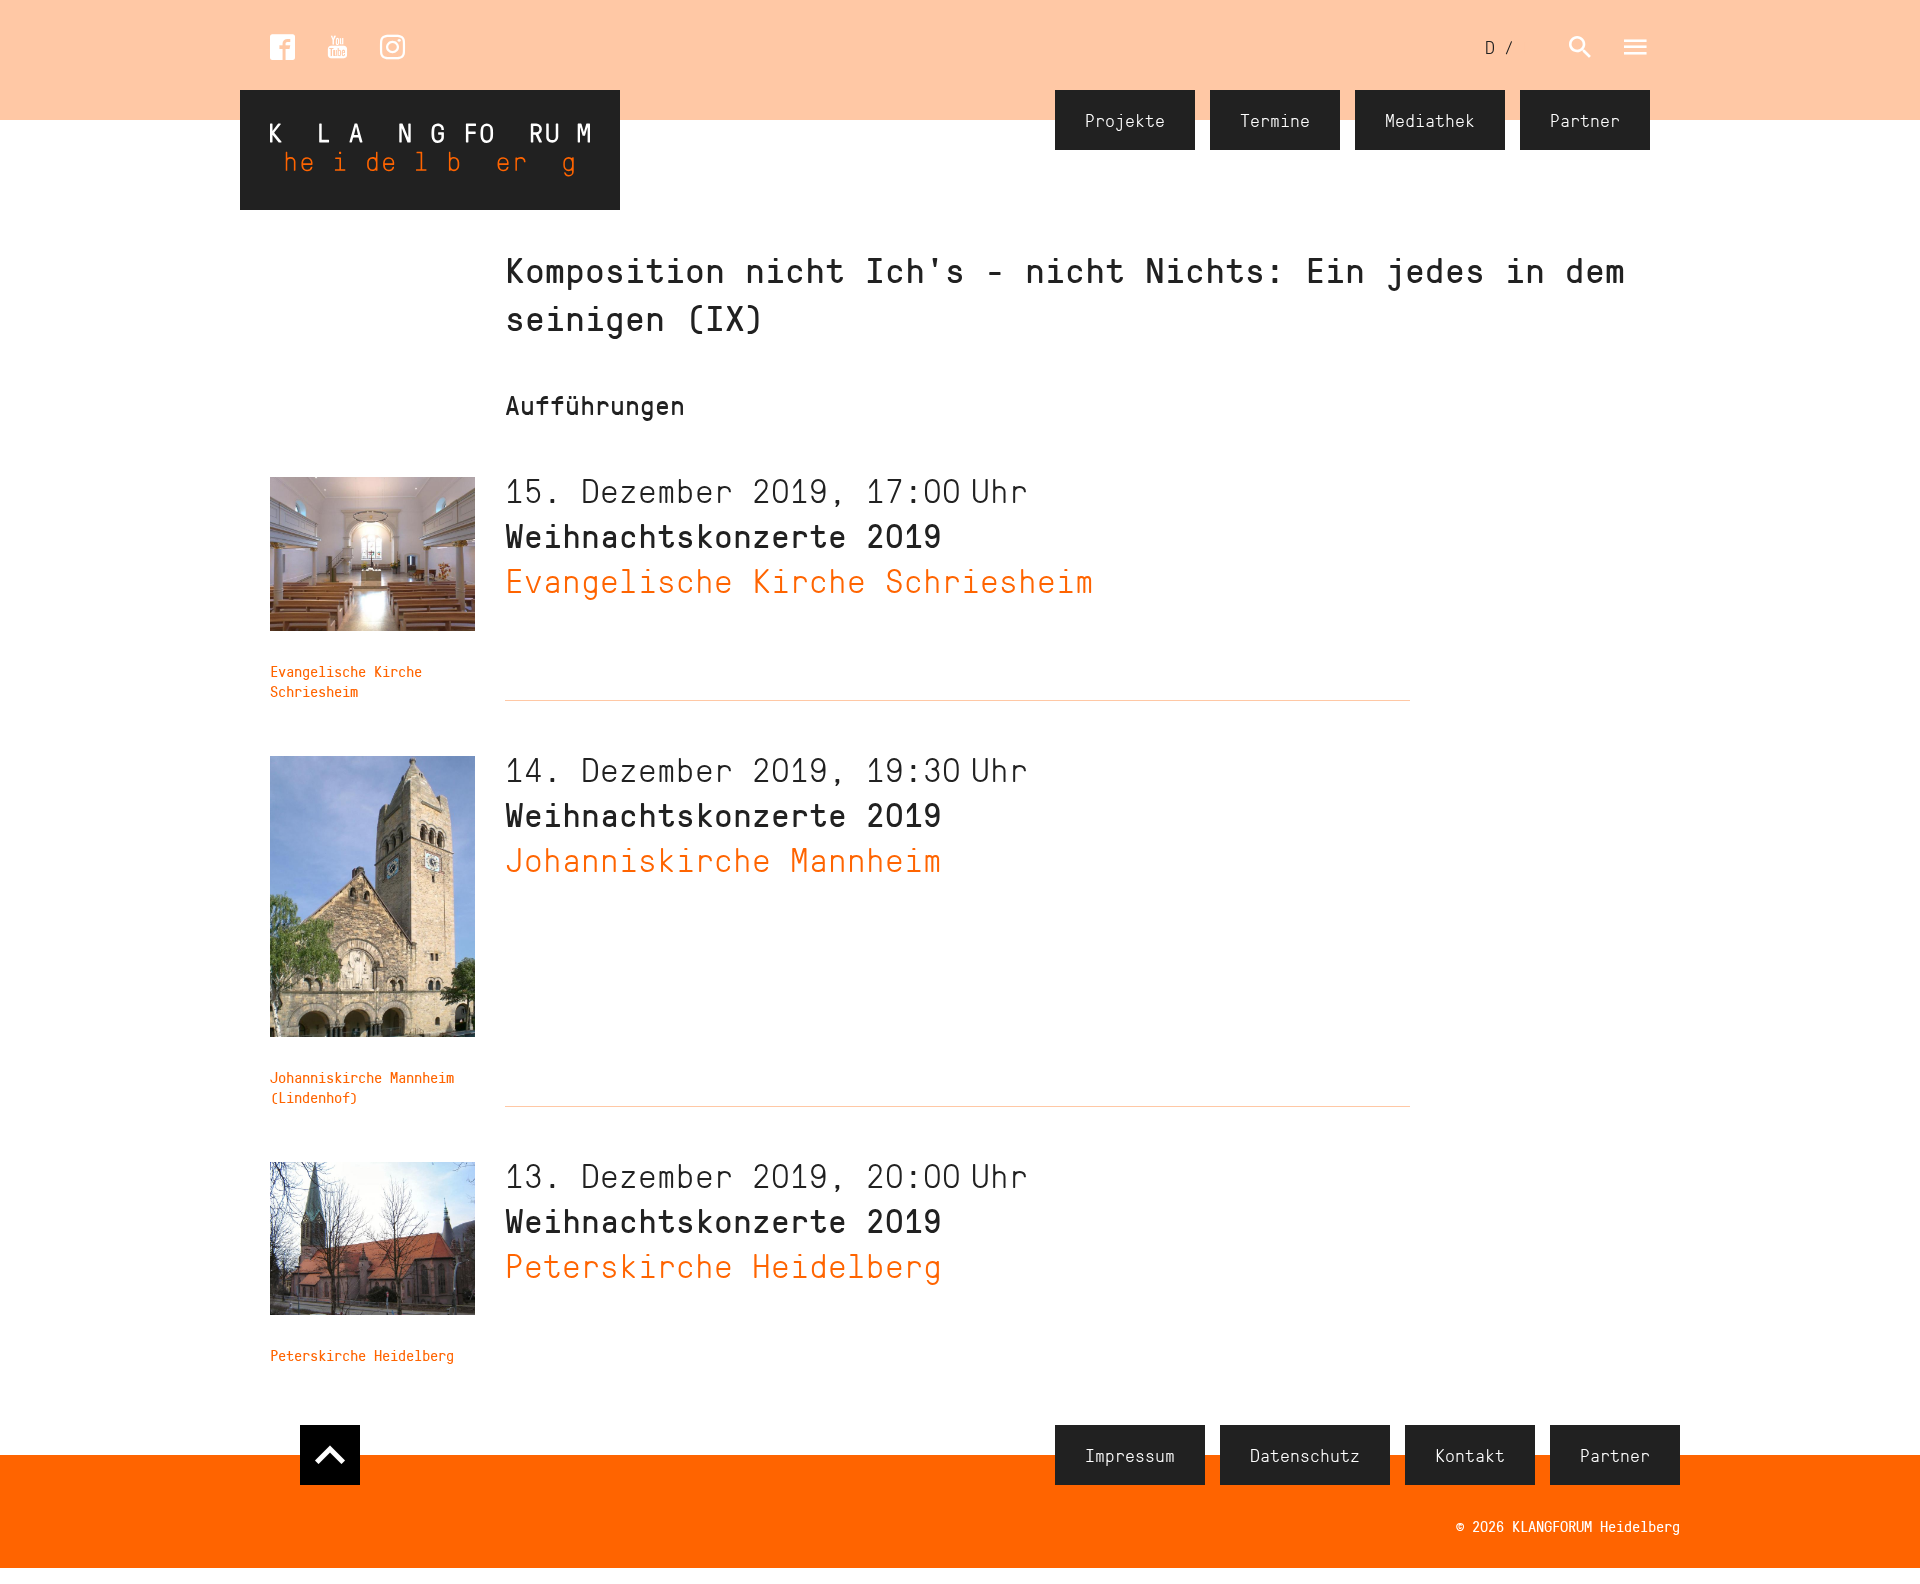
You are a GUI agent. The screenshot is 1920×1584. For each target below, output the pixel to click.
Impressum (1130, 1455)
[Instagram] (392, 47)
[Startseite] (430, 150)
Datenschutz (1305, 1455)
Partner (1585, 120)
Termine (1275, 120)
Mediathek (1430, 120)
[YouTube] (337, 47)
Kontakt (1470, 1455)
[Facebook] (282, 47)
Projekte (1125, 120)
